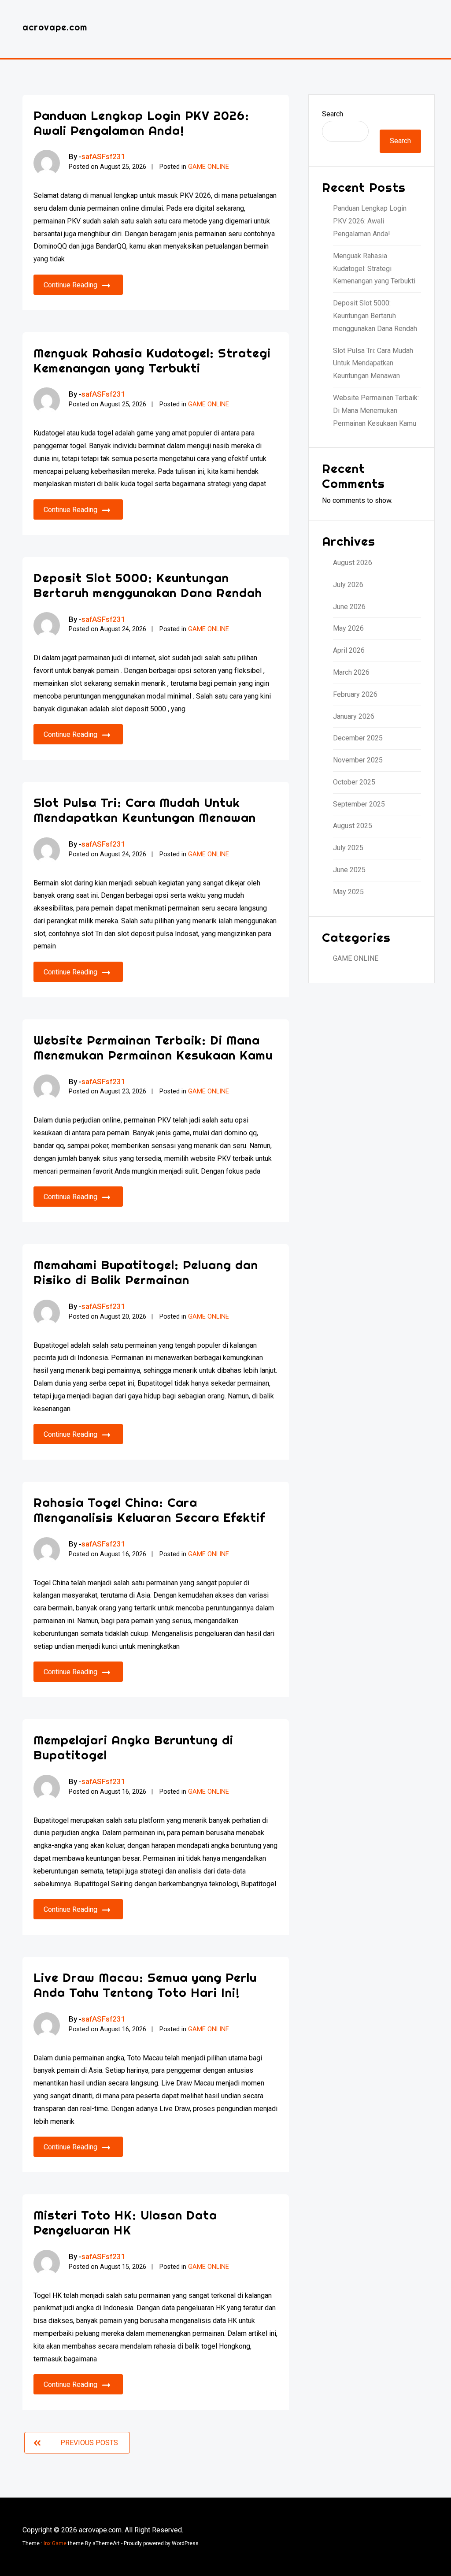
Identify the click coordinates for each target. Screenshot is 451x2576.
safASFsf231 (104, 156)
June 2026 (349, 607)
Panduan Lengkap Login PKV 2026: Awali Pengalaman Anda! (141, 123)
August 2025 (353, 826)
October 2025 (354, 782)
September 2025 (359, 804)
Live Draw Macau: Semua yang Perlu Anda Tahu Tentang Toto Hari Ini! (145, 1985)
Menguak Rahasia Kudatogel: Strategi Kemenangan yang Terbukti (152, 360)
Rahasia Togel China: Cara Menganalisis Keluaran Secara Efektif (149, 1510)
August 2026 (353, 563)
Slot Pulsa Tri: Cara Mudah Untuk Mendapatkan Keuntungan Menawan (145, 810)
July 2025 (348, 848)
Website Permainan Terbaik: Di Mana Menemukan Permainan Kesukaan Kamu (153, 1047)
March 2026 (351, 672)
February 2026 (355, 694)
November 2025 (358, 760)
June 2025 (349, 870)
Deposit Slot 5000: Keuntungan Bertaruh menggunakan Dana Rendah (148, 585)
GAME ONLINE (209, 167)
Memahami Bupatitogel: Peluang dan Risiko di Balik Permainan (146, 1272)
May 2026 (348, 628)
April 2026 (349, 650)
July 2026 (348, 585)
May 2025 (348, 892)
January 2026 (354, 716)
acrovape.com (55, 27)
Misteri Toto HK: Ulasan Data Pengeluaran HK (125, 2222)
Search (333, 114)
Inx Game (55, 2543)
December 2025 (358, 738)
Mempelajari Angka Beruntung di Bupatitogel (133, 1747)
